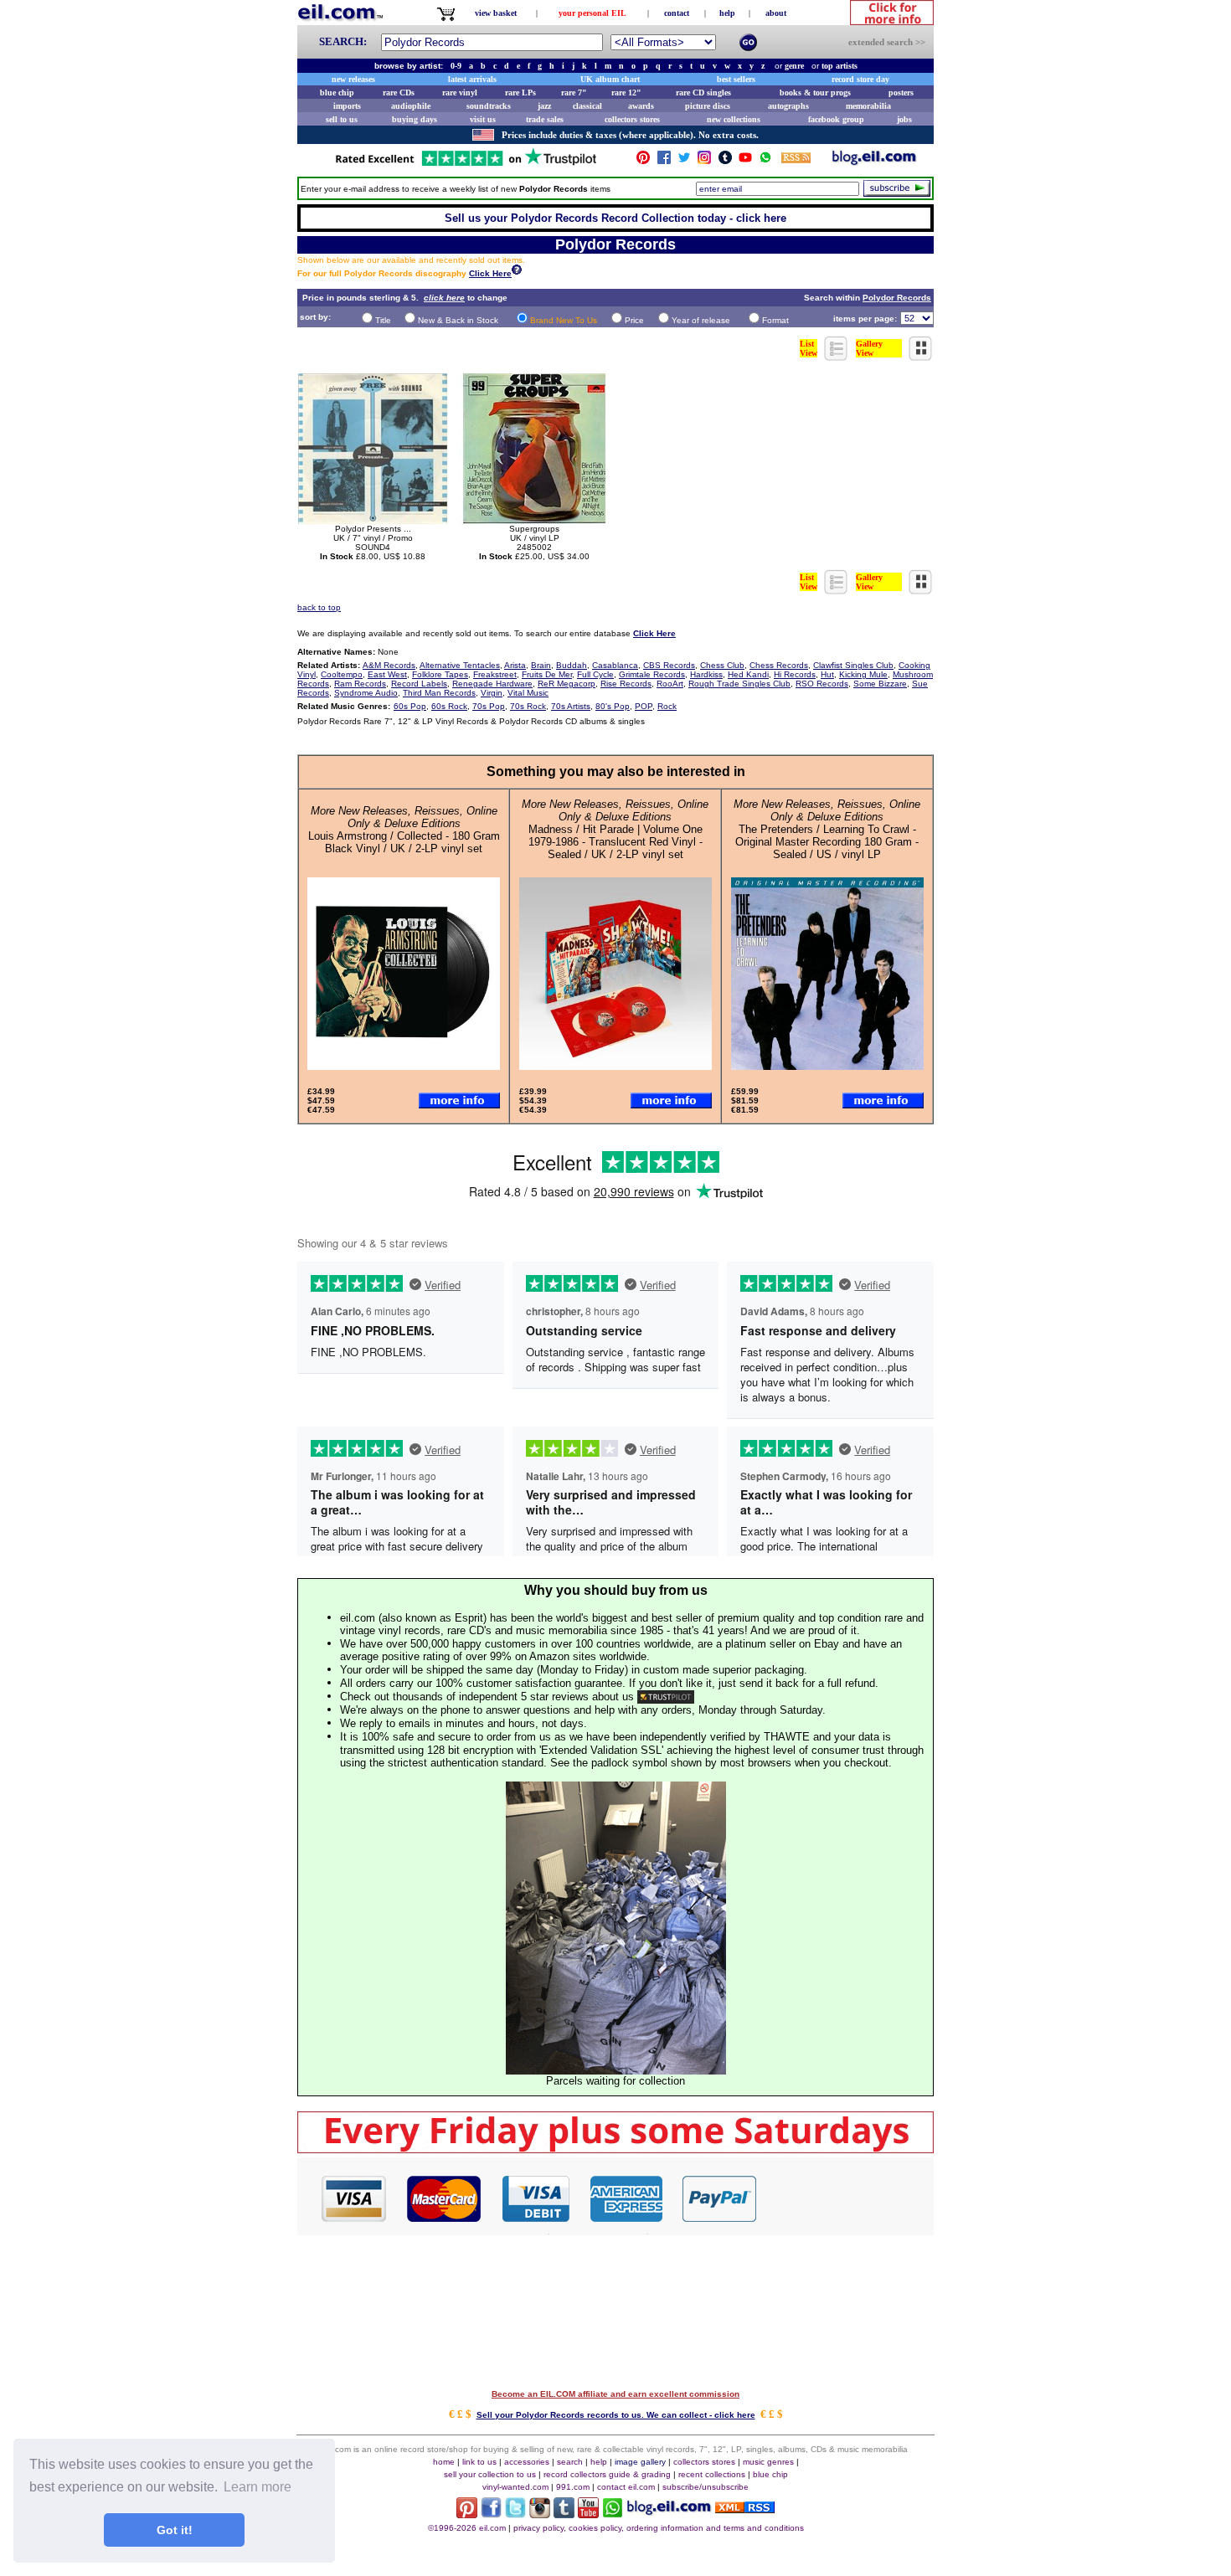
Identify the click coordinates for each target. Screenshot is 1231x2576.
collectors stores (632, 119)
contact (677, 13)
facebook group (836, 119)
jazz (544, 106)
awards (641, 106)
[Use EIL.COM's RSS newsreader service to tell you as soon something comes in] (745, 2509)
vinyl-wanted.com (515, 2487)
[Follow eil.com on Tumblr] (564, 2514)
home (444, 2462)
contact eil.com (626, 2487)
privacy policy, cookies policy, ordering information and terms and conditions (659, 2528)
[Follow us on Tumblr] (725, 161)
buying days (415, 119)
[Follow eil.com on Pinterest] (467, 2514)
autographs (788, 106)
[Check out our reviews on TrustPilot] (666, 1697)
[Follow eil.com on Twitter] (515, 2514)
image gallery (640, 2462)
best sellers (736, 79)
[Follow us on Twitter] (684, 161)
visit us (483, 119)
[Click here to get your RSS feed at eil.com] (796, 160)
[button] (846, 2198)
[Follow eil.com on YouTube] (588, 2514)
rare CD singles (703, 93)
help (727, 13)
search (570, 2462)
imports (347, 106)
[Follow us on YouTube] (745, 161)
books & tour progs (815, 93)
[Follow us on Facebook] (664, 161)
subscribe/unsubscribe (706, 2487)
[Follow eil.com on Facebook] (491, 2514)
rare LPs (520, 93)
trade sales (545, 119)
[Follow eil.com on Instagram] (540, 2514)
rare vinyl (460, 93)
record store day (860, 79)
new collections (734, 119)
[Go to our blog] (874, 161)
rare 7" (574, 93)
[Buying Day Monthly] (615, 2149)
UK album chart (610, 79)
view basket (496, 13)
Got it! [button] (175, 2530)
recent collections (712, 2474)
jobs (904, 119)
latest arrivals (472, 79)
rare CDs (399, 93)
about (776, 13)
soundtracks (489, 106)
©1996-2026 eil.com (467, 2528)
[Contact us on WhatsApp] (765, 161)
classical (587, 106)
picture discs (708, 106)
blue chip (337, 93)
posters (901, 93)
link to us (479, 2462)
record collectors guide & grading (607, 2474)
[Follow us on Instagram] (704, 161)
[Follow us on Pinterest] (643, 161)
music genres (768, 2462)
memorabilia (868, 106)
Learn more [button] (258, 2487)
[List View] (837, 356)
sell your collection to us (490, 2474)
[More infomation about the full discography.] (517, 272)
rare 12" (626, 93)
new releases (353, 79)
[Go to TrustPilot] (466, 165)
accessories (527, 2462)
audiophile (411, 106)
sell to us (342, 119)
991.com (573, 2487)
